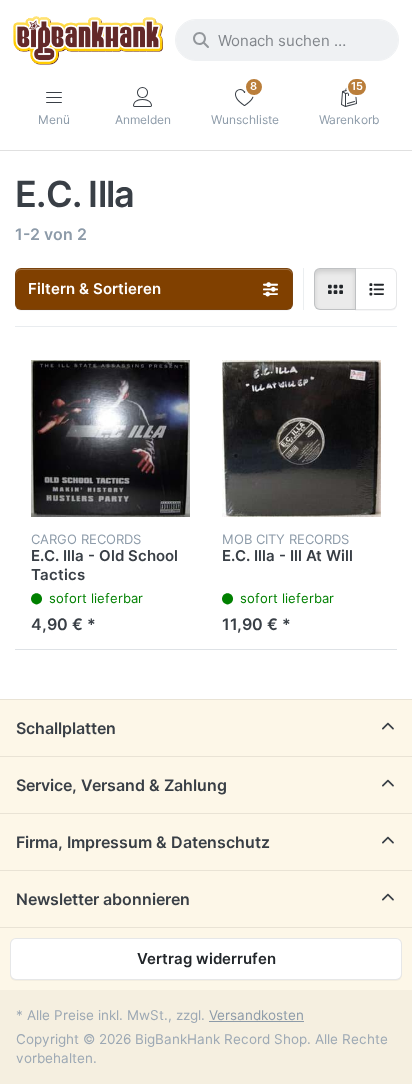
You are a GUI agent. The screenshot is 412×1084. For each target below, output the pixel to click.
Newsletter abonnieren (103, 899)
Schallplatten (66, 728)
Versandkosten (256, 1015)
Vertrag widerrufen (206, 958)
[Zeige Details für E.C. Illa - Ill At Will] (301, 438)
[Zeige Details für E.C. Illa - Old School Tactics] (110, 438)
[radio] (335, 289)
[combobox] (287, 40)
